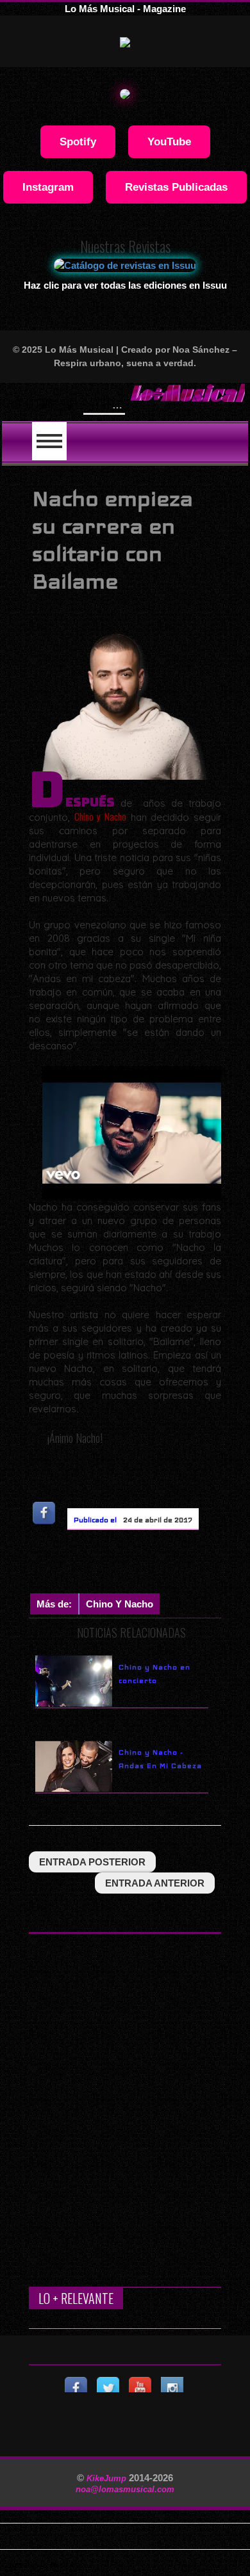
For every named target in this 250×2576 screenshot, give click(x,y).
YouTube (169, 141)
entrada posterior (92, 1862)
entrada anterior (155, 1883)
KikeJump (108, 2478)
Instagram (48, 187)
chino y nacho (120, 1604)
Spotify (78, 141)
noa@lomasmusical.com (125, 2489)
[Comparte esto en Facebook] (45, 1512)
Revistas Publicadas (176, 187)
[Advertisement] (139, 1565)
